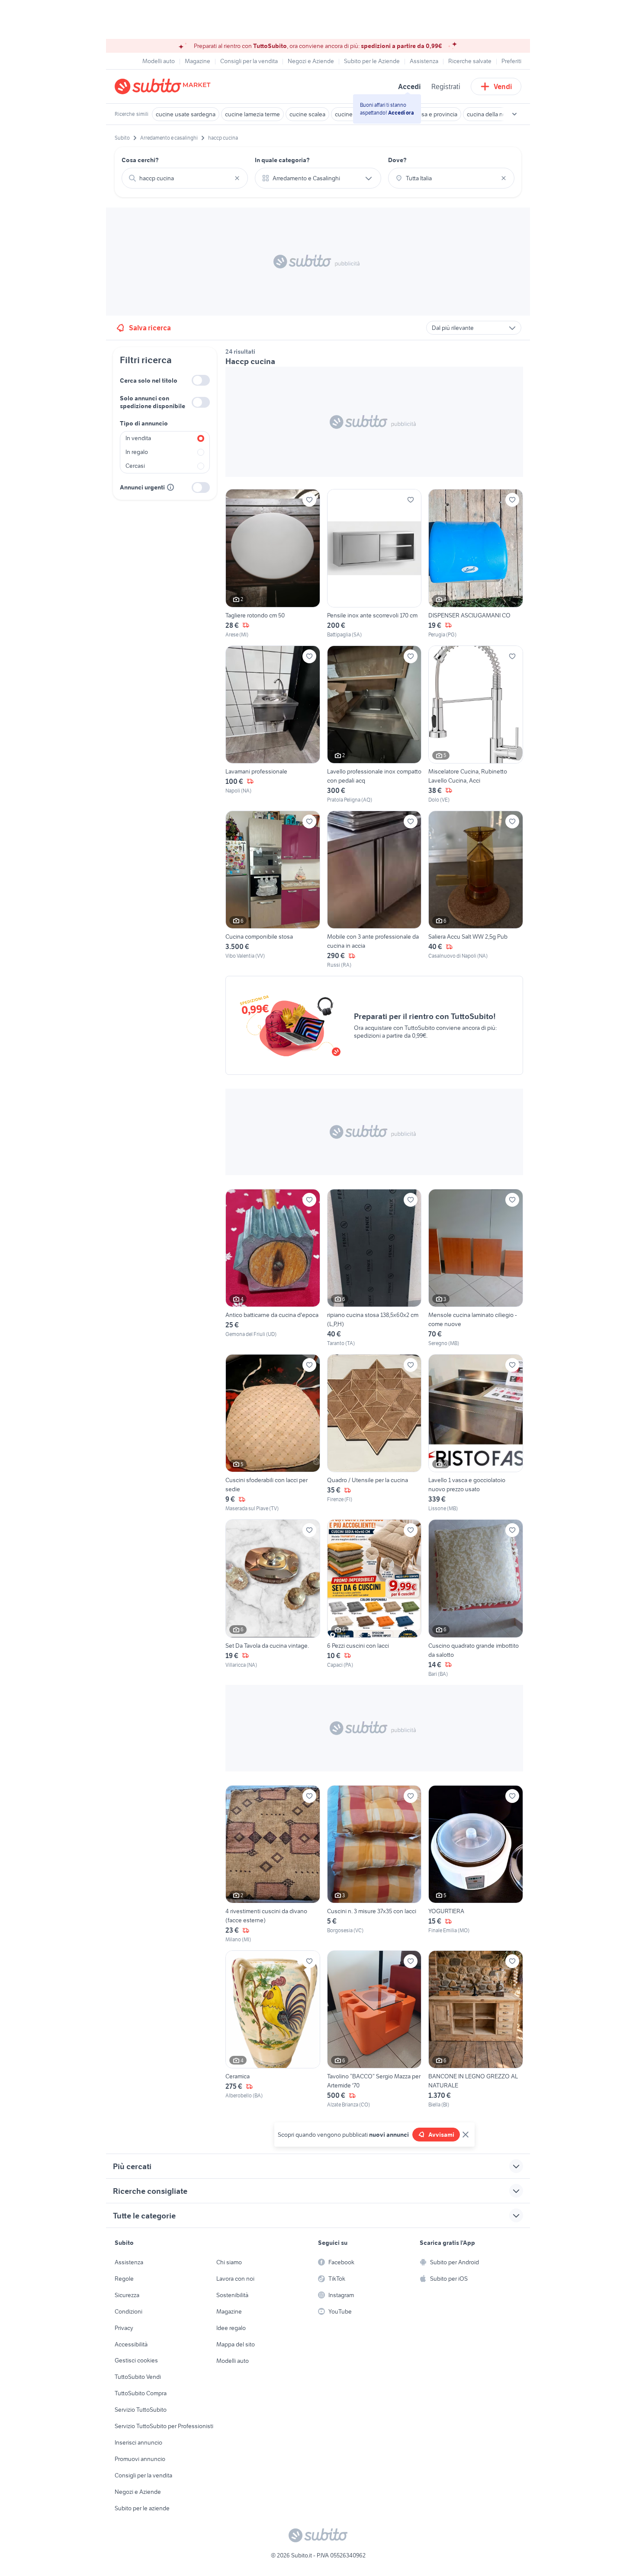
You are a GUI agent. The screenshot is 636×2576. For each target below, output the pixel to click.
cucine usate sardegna (186, 114)
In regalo (137, 452)
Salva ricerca (150, 328)
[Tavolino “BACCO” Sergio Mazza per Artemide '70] (374, 2029)
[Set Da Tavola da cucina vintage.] (273, 1598)
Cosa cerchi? (140, 160)
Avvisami (441, 2135)
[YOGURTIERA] (476, 1864)
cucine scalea (307, 114)
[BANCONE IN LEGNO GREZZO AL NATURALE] (476, 2029)
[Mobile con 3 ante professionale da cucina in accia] (374, 890)
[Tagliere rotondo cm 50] (273, 564)
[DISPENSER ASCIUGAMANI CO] (476, 564)
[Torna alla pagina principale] (164, 86)
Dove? (397, 160)
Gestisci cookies (136, 2360)
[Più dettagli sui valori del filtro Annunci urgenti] (170, 487)
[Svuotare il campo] (237, 178)
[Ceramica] (273, 2029)
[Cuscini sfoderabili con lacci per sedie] (273, 1433)
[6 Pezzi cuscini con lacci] (374, 1598)
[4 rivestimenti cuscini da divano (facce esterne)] (273, 1864)
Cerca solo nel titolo (149, 380)
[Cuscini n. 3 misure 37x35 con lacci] (374, 1864)
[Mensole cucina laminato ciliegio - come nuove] (476, 1268)
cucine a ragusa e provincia (422, 114)
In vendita (138, 438)
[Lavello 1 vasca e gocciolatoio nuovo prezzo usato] (476, 1433)
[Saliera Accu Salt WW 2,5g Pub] (476, 890)
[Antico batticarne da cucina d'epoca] (273, 1268)
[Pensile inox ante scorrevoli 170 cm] (374, 564)
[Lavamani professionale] (273, 725)
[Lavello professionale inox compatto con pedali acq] (374, 725)
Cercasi (135, 466)
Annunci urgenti (142, 487)
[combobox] (185, 178)
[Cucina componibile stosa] (273, 890)
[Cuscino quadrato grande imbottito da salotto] (476, 1598)
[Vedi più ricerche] (514, 114)
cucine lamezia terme (252, 114)
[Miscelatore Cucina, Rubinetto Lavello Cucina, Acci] (476, 725)
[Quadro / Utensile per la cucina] (374, 1433)
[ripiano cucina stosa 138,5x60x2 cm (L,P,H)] (374, 1268)
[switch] (201, 380)
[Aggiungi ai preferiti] (309, 500)
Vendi (503, 86)
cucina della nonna (491, 114)
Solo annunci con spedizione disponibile (153, 402)
